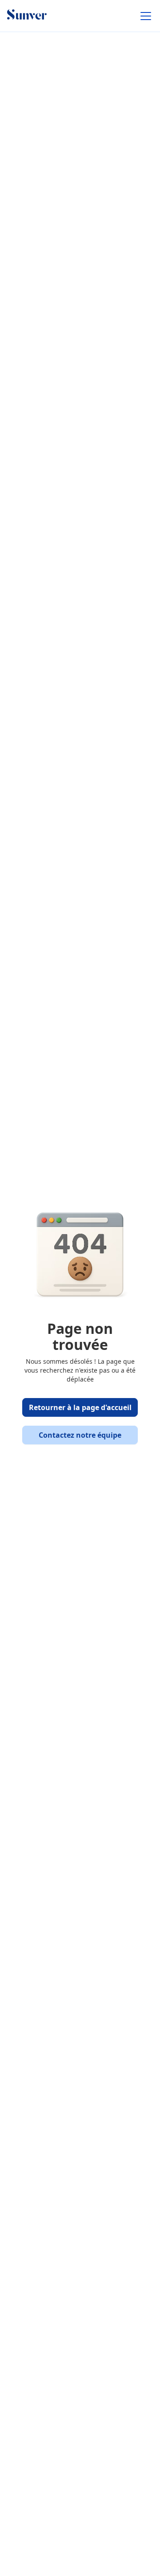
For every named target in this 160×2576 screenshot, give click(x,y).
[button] (144, 16)
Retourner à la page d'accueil (80, 1407)
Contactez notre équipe (80, 1435)
